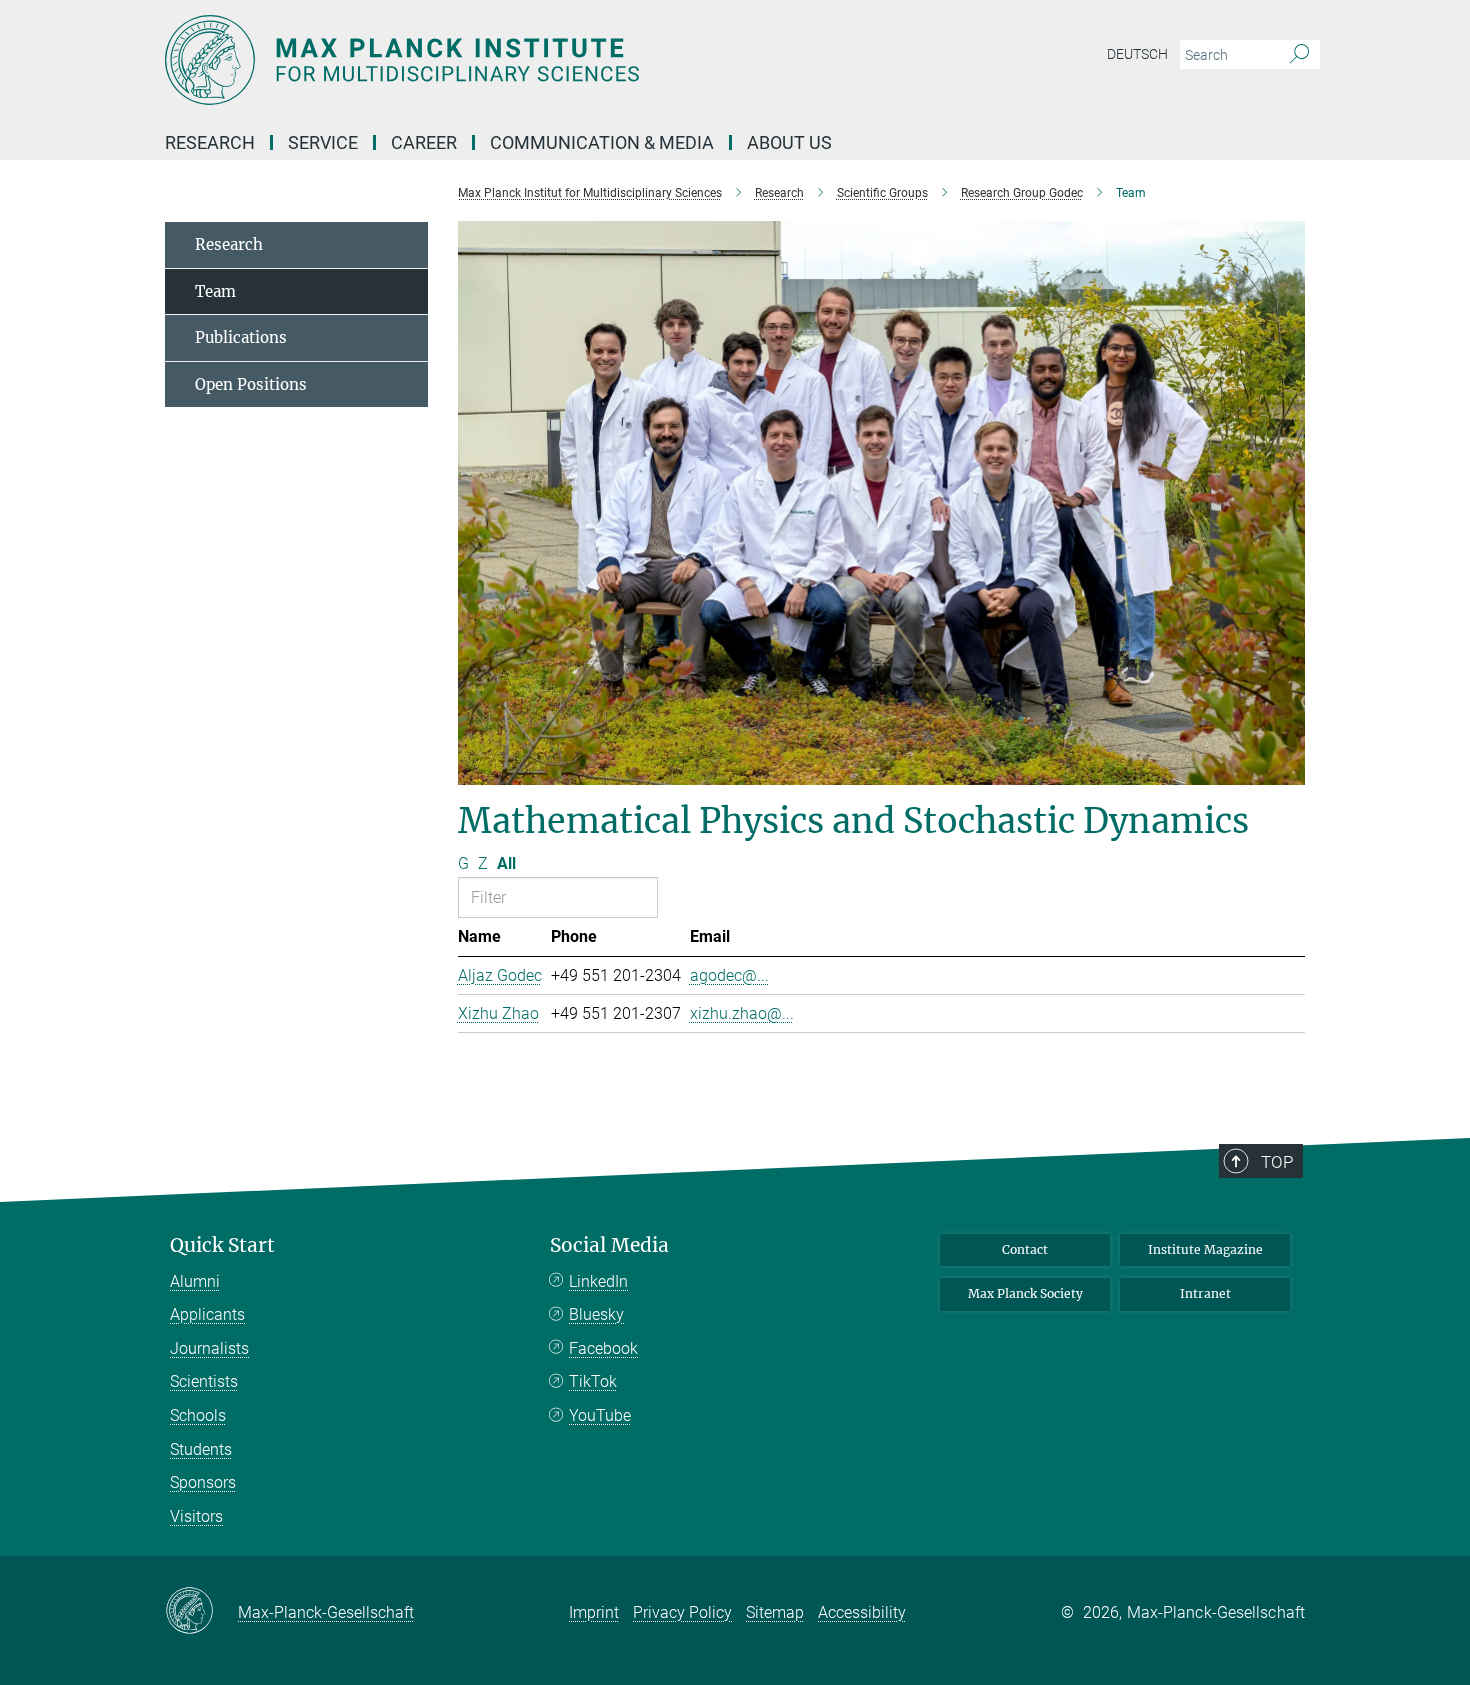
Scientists (204, 1381)
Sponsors (203, 1482)
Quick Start (222, 1245)
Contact (1025, 1249)
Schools (198, 1415)
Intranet (1205, 1293)
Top (1277, 1162)
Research (229, 244)
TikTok (593, 1381)
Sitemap (775, 1612)
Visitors (196, 1516)
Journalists (209, 1348)
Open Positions (251, 384)
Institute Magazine (1205, 1249)
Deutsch (1137, 54)
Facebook (603, 1348)
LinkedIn (598, 1281)
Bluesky (596, 1314)
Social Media (609, 1245)
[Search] (1299, 55)
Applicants (207, 1314)
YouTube (600, 1415)
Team (215, 291)
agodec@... (729, 975)
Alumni (195, 1281)
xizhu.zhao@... (742, 1013)
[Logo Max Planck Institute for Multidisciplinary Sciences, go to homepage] (540, 60)
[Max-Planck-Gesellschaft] (201, 1612)
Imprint (594, 1612)
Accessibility (862, 1612)
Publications (241, 337)
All (506, 863)
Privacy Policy (682, 1612)
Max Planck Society (1025, 1293)
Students (201, 1449)
